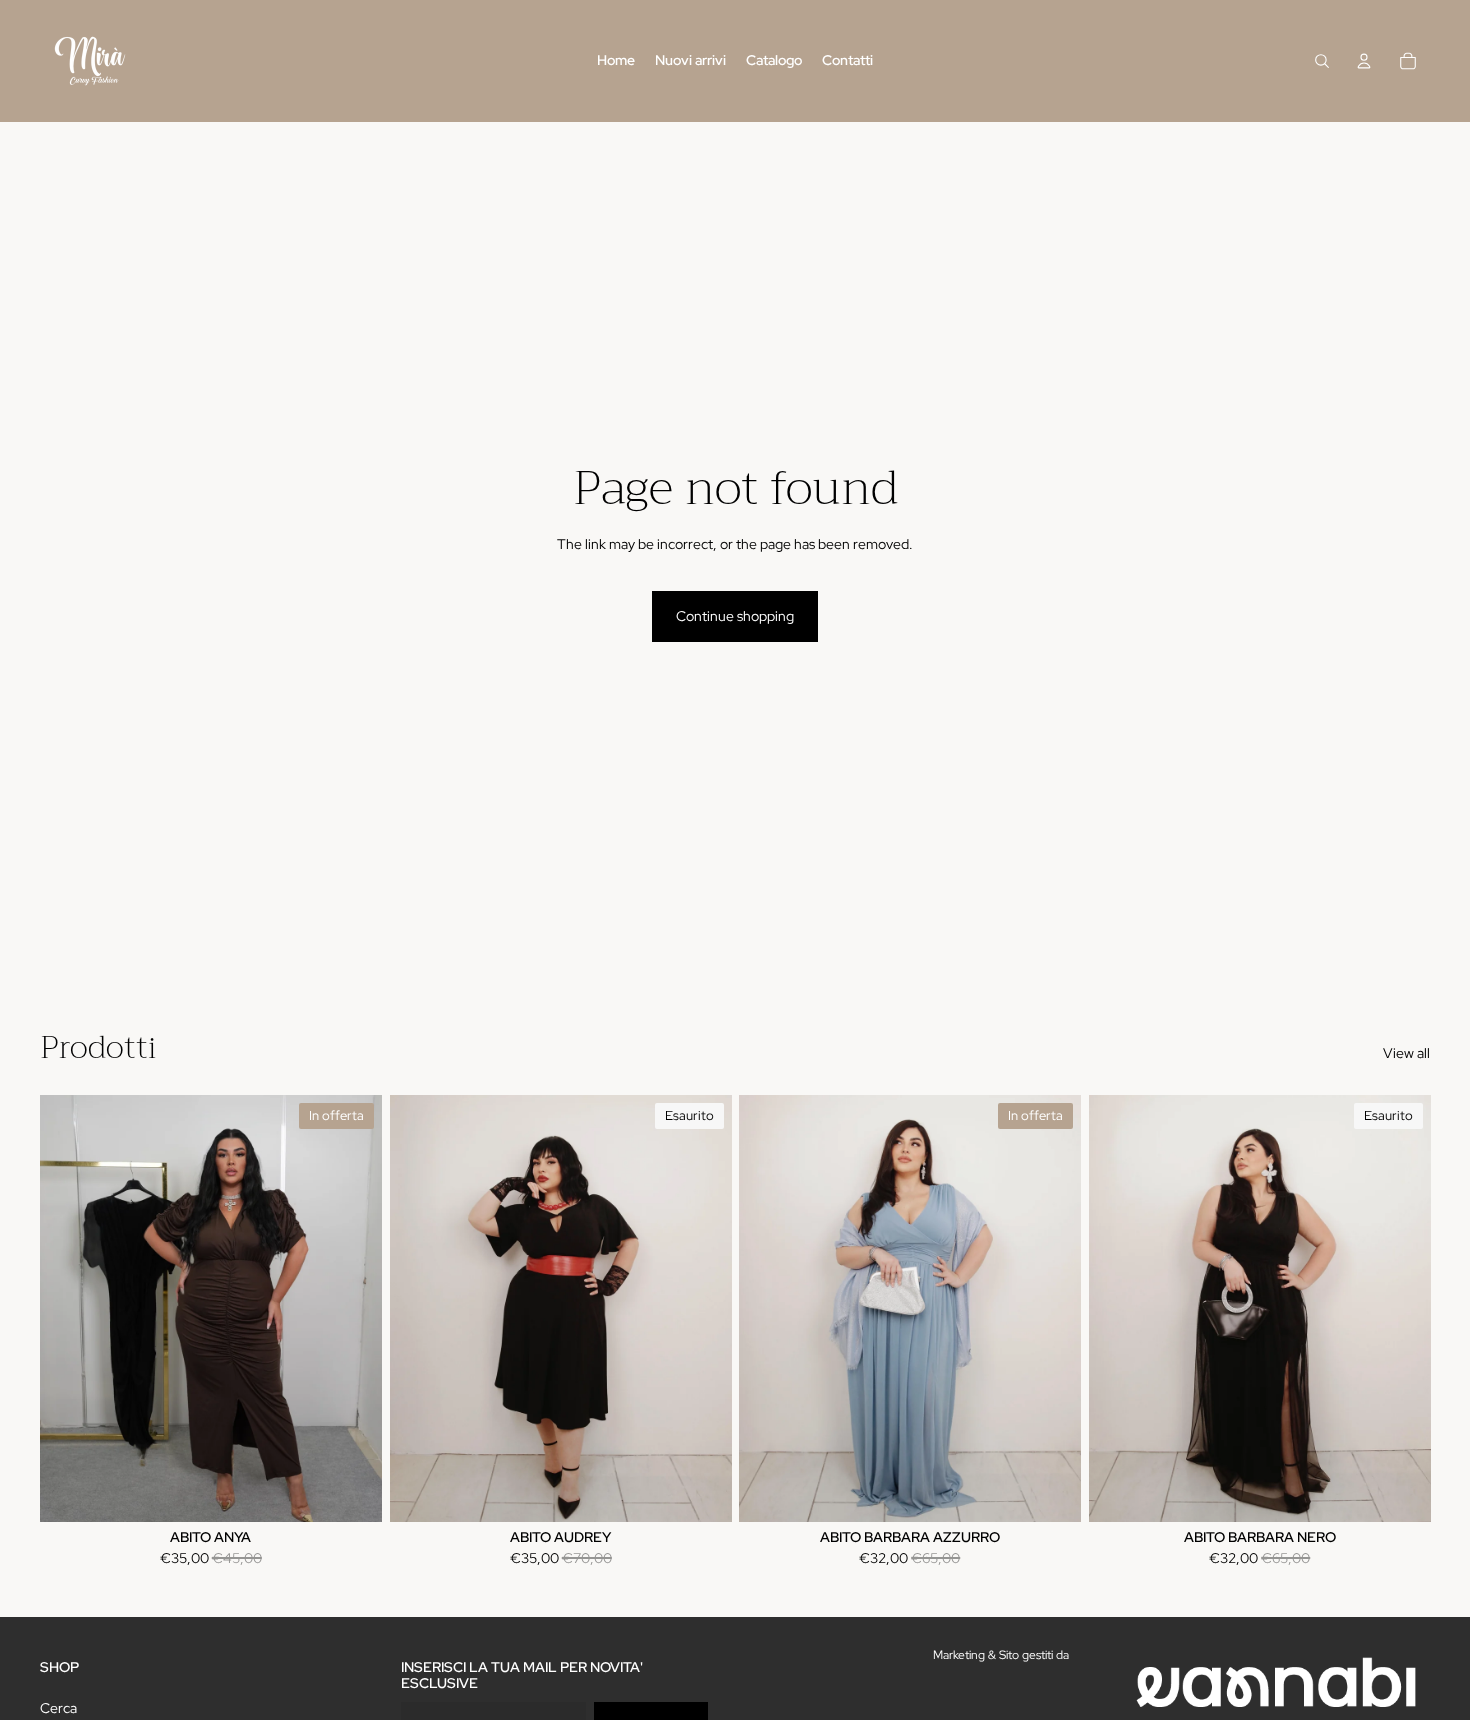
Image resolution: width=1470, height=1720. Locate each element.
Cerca (58, 1708)
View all (1406, 1053)
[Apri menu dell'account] (1364, 61)
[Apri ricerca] (1322, 61)
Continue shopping (735, 616)
